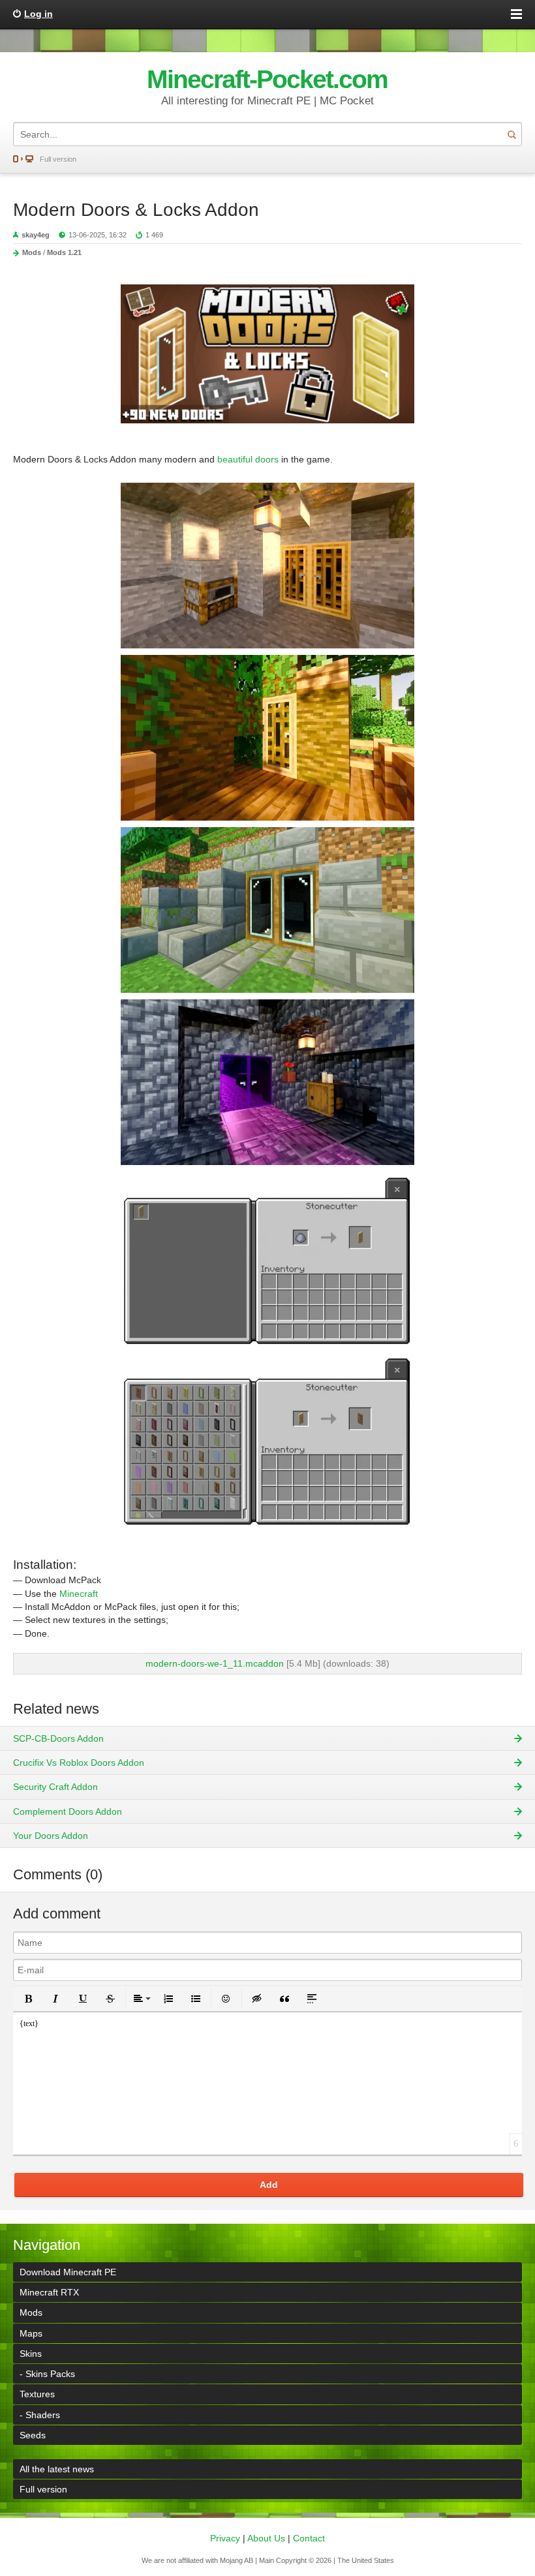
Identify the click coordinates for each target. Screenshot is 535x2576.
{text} (29, 2023)
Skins (31, 2354)
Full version (58, 159)
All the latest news (57, 2469)
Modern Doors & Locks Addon (136, 210)
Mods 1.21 (64, 252)
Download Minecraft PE (68, 2272)
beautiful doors (248, 459)
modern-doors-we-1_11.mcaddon (215, 1663)
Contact (309, 2538)
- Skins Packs (47, 2374)
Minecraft (79, 1594)
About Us (266, 2538)
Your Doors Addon (51, 1836)
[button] (28, 1999)
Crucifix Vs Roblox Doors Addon (79, 1763)
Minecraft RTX (49, 2292)
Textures (37, 2394)
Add (269, 2185)
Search (512, 134)
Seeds (33, 2435)
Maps (31, 2333)
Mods (32, 252)
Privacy (225, 2538)
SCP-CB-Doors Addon (58, 1738)
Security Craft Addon (55, 1787)
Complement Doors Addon (68, 1811)
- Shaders (40, 2415)
